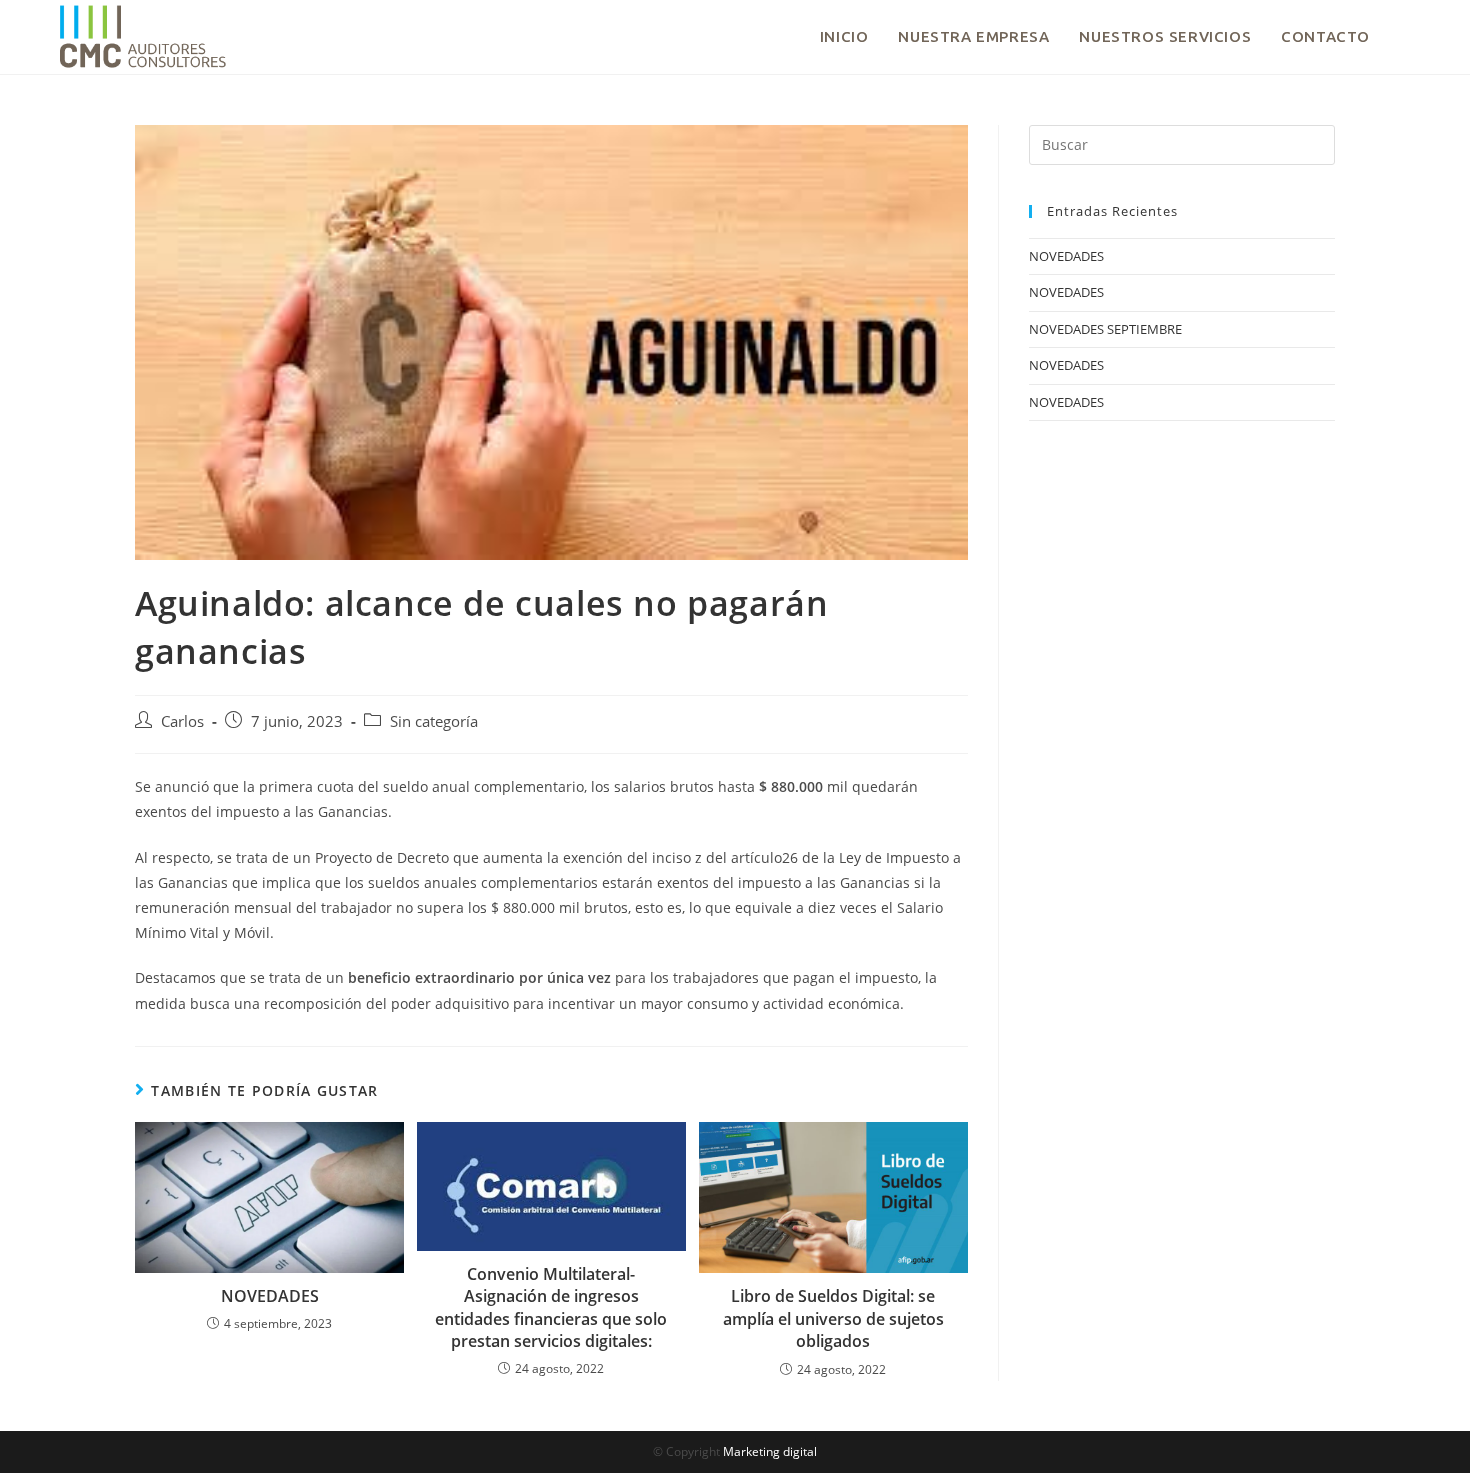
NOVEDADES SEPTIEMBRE (1105, 329)
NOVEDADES (270, 1296)
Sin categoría (434, 721)
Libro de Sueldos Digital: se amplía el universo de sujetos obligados (833, 1318)
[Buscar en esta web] (1182, 143)
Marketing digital (770, 1451)
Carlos (182, 721)
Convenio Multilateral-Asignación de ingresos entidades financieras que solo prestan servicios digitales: (551, 1307)
